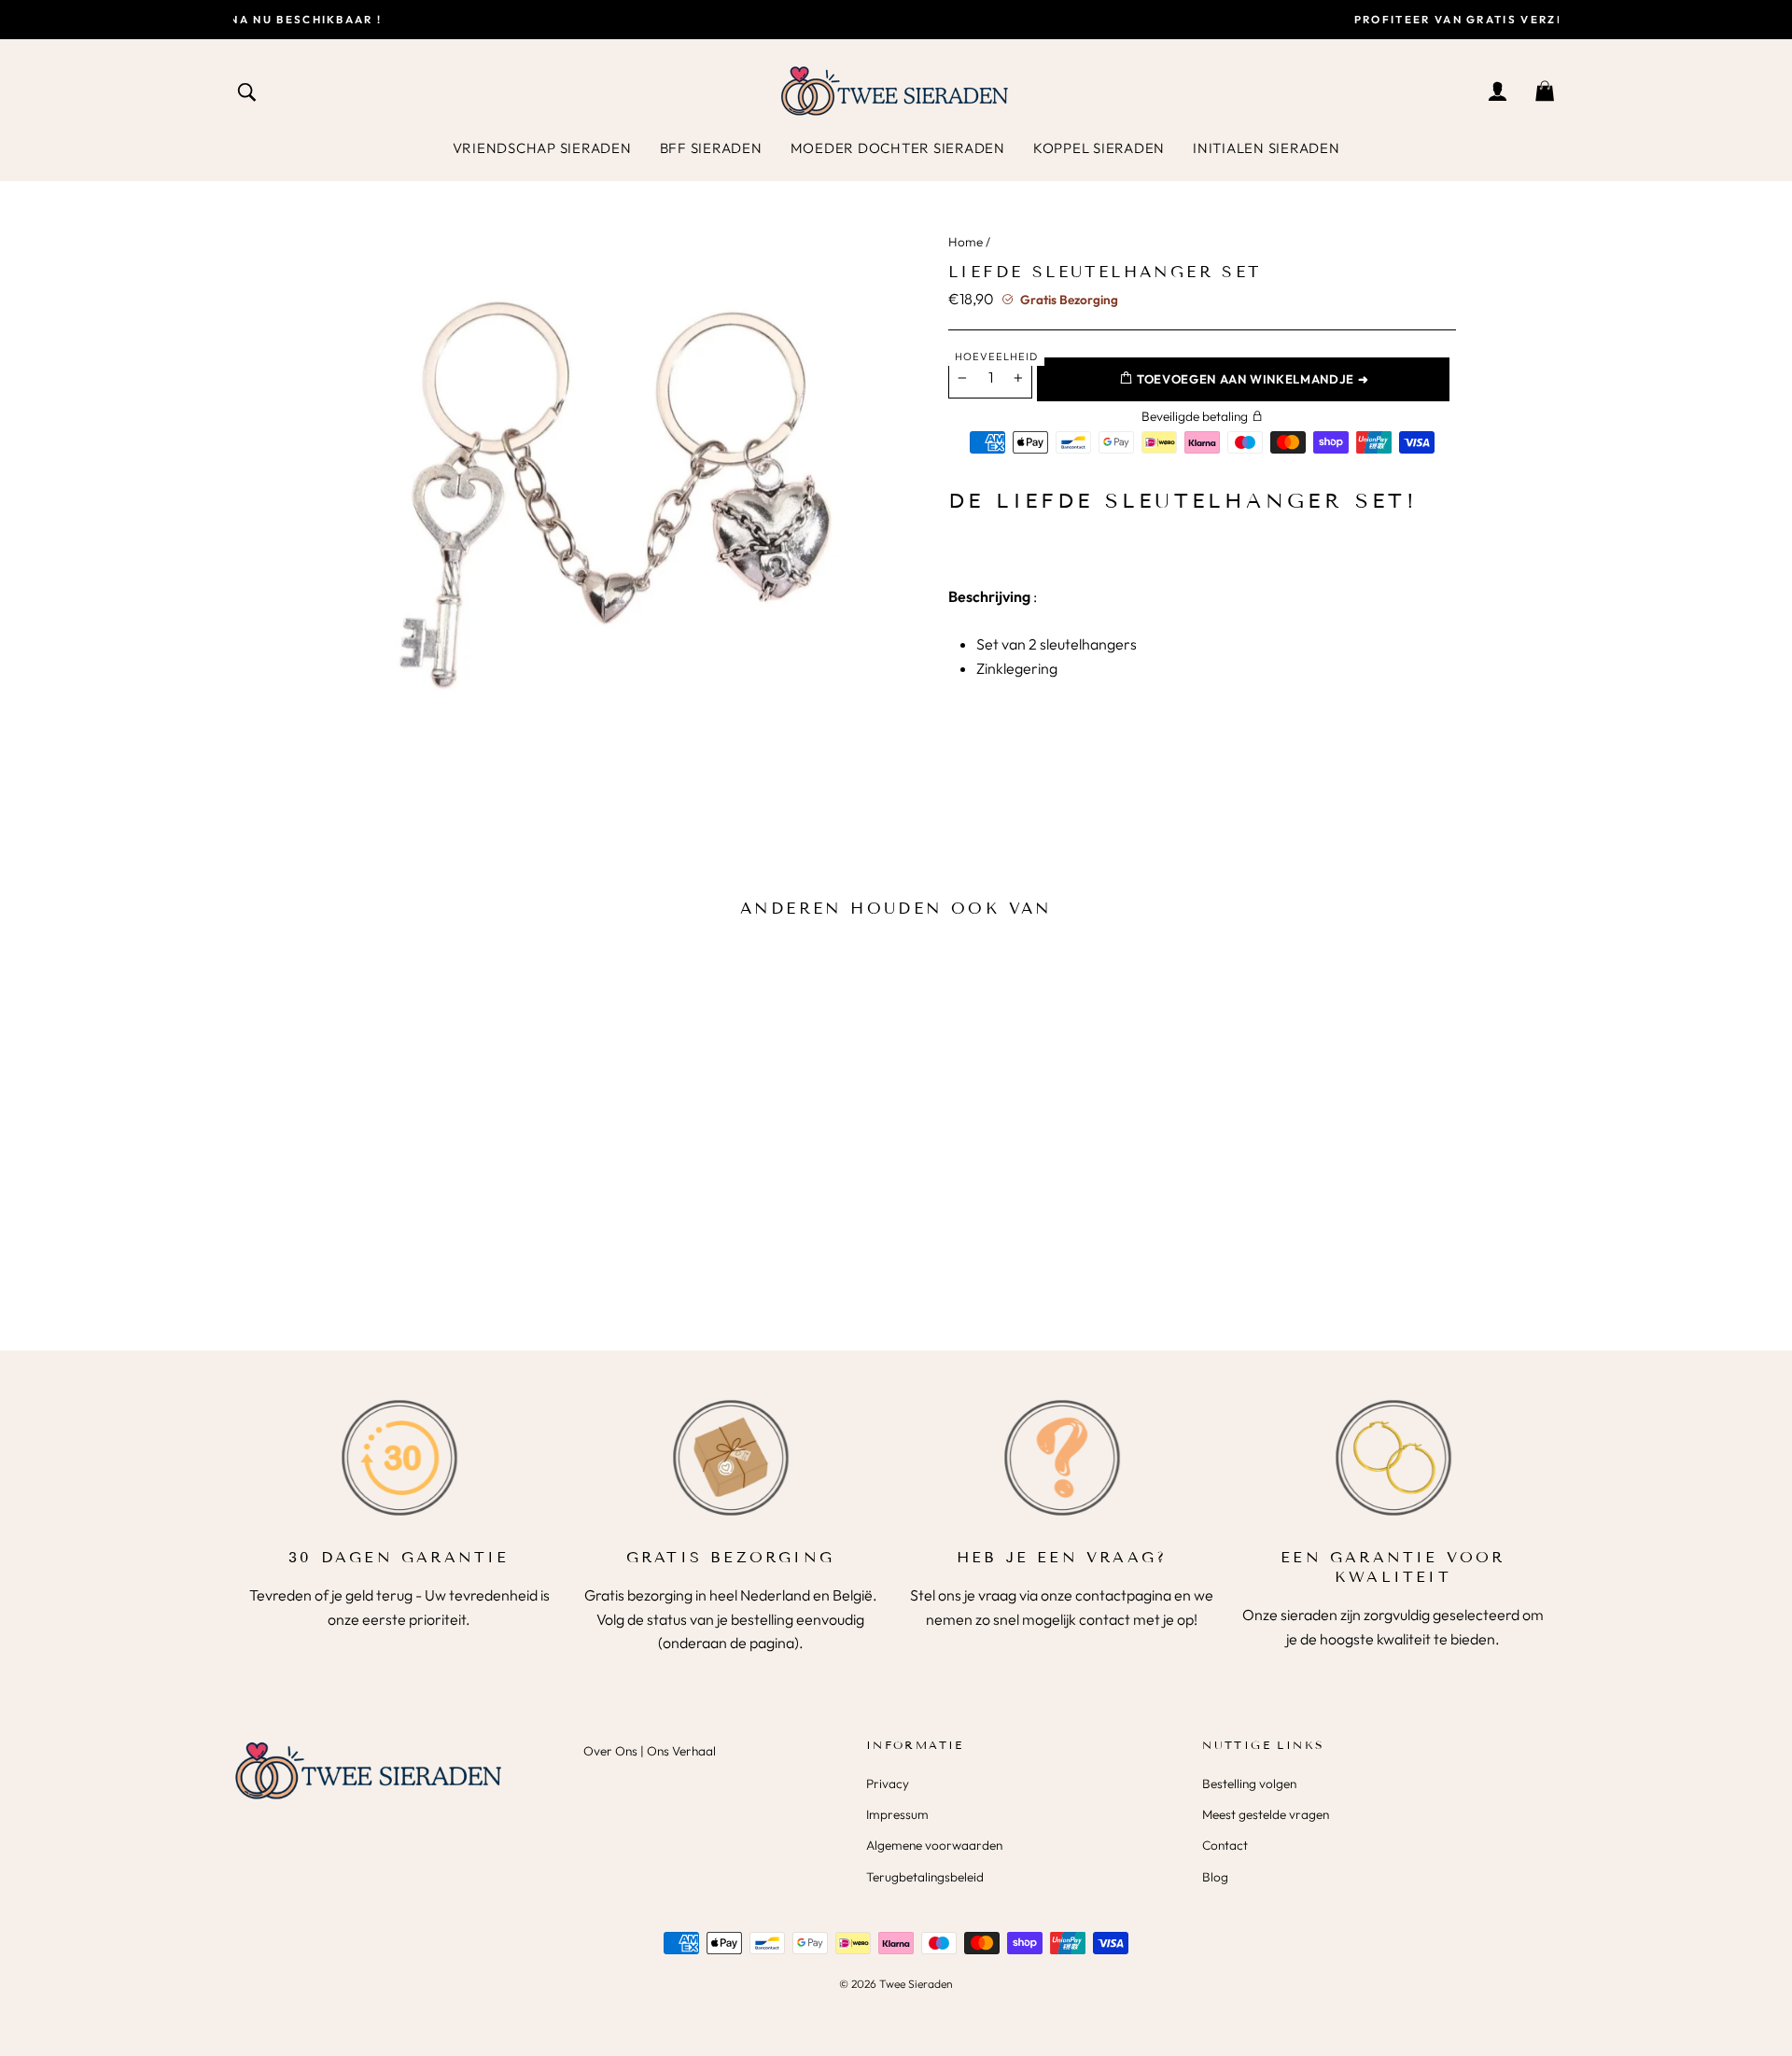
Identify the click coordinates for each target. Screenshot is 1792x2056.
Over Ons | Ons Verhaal (650, 1751)
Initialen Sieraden (1267, 148)
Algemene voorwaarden (934, 1845)
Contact (1225, 1845)
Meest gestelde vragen (1266, 1814)
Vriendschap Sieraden (542, 148)
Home (966, 242)
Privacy (888, 1783)
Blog (1215, 1877)
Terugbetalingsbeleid (925, 1877)
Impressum (897, 1814)
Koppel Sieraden (1099, 148)
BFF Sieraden (711, 148)
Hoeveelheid (996, 357)
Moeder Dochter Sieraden (898, 148)
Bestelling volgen (1249, 1783)
